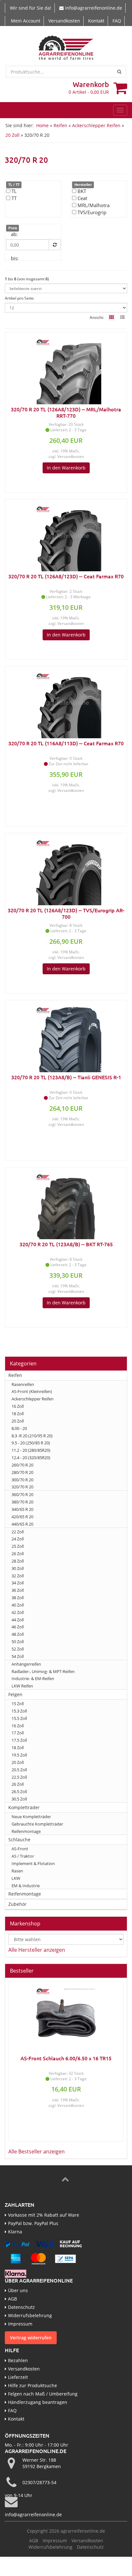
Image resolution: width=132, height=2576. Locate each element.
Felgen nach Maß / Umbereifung (43, 2394)
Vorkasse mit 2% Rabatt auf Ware (44, 2215)
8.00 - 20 (19, 1428)
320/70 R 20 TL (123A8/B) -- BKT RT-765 (66, 1244)
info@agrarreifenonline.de (94, 8)
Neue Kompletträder (31, 1817)
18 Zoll (18, 1414)
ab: (14, 234)
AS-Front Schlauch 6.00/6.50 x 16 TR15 (66, 2058)
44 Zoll (18, 1620)
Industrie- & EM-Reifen (33, 1678)
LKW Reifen (22, 1686)
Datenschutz (21, 2307)
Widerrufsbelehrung (30, 2315)
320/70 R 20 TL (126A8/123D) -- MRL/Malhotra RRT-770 (66, 412)
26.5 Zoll (19, 1792)
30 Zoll (18, 1568)
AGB (12, 2299)
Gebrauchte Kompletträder (37, 1824)
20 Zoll (12, 135)
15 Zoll (18, 1704)
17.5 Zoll (19, 1740)
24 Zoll (18, 1539)
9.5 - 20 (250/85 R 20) (31, 1443)
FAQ (117, 21)
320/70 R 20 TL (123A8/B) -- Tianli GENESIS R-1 (66, 1077)
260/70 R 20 (22, 1465)
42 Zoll (18, 1612)
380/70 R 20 (22, 1502)
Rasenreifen (23, 1384)
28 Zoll (18, 1561)
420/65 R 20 (22, 1517)
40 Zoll (18, 1605)
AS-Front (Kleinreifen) (32, 1391)
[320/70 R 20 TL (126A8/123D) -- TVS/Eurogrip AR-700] (66, 870)
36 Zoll (18, 1590)
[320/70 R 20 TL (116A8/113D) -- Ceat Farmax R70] (66, 703)
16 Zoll (18, 1406)
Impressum (20, 2324)
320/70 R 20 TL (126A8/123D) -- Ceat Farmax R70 (66, 576)
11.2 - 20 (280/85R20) (31, 1450)
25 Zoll (18, 1546)
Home (42, 125)
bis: (15, 258)
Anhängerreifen (26, 1664)
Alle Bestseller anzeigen (37, 2151)
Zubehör (17, 1904)
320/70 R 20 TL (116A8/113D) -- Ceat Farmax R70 (66, 743)
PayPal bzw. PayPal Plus (33, 2223)
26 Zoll (18, 1554)
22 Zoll (18, 1532)
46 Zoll (18, 1627)
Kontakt (96, 21)
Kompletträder (24, 1807)
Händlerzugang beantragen (38, 2402)
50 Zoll (18, 1642)
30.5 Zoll (19, 1799)
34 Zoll (18, 1583)
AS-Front (20, 1849)
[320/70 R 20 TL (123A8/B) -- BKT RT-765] (66, 1204)
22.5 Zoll (19, 1777)
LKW (16, 1878)
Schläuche (19, 1840)
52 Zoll (18, 1649)
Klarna (15, 2232)
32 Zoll (18, 1576)
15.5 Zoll (19, 1718)
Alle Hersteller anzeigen (37, 1950)
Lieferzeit (18, 2377)
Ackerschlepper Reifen (96, 125)
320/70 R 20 (22, 1487)
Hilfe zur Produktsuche (33, 2385)
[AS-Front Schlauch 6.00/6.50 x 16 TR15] (66, 2018)
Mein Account (26, 21)
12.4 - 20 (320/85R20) (31, 1458)
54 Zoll (18, 1656)
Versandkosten (64, 21)
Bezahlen (18, 2360)
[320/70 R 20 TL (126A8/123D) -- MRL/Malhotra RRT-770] (66, 369)
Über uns (18, 2290)
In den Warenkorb (66, 468)
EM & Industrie (26, 1886)
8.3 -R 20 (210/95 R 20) (32, 1436)
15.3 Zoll (19, 1711)
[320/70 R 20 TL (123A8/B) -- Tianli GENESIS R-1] (66, 1037)
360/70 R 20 (22, 1494)
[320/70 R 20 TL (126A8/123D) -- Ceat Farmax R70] (66, 536)
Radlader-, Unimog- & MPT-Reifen (43, 1671)
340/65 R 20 (22, 1509)
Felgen (15, 1694)
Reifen (60, 125)
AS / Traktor (23, 1856)
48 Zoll (18, 1634)
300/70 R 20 (22, 1480)
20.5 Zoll (19, 1770)
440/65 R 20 (22, 1524)
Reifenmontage (26, 1831)
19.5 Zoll (19, 1755)
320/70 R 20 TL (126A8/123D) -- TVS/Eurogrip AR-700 (66, 913)
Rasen (17, 1871)
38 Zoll (18, 1598)
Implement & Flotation (33, 1863)
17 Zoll (18, 1733)
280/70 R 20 (22, 1472)
